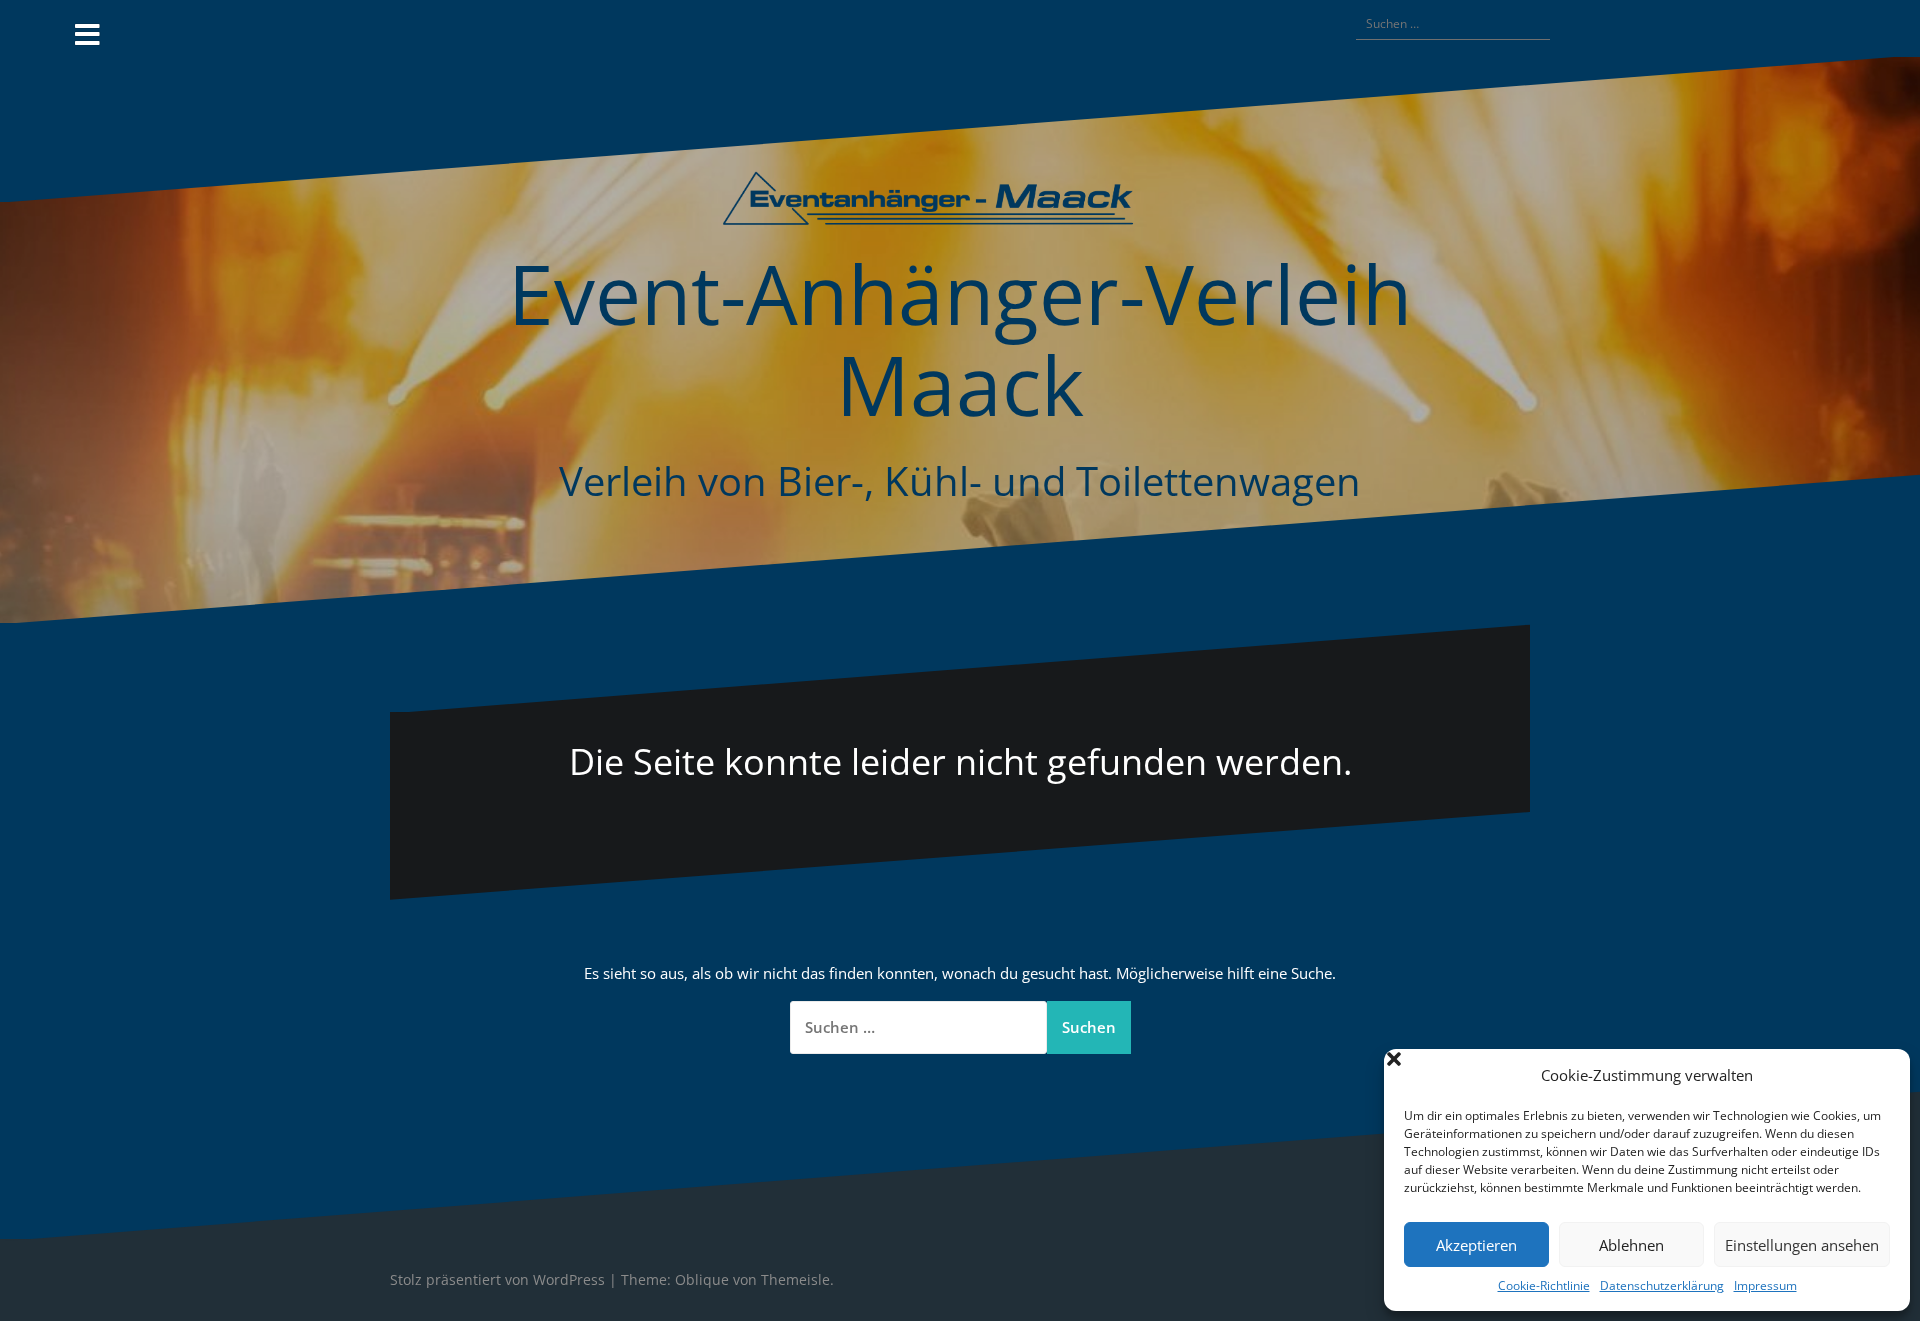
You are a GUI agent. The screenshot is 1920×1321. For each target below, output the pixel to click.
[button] (1880, 1076)
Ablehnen (1631, 1245)
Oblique (702, 1279)
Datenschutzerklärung (1662, 1285)
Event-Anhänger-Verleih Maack (960, 338)
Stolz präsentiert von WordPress (497, 1279)
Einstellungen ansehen (1802, 1245)
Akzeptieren (1476, 1245)
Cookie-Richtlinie (1544, 1285)
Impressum (1765, 1285)
